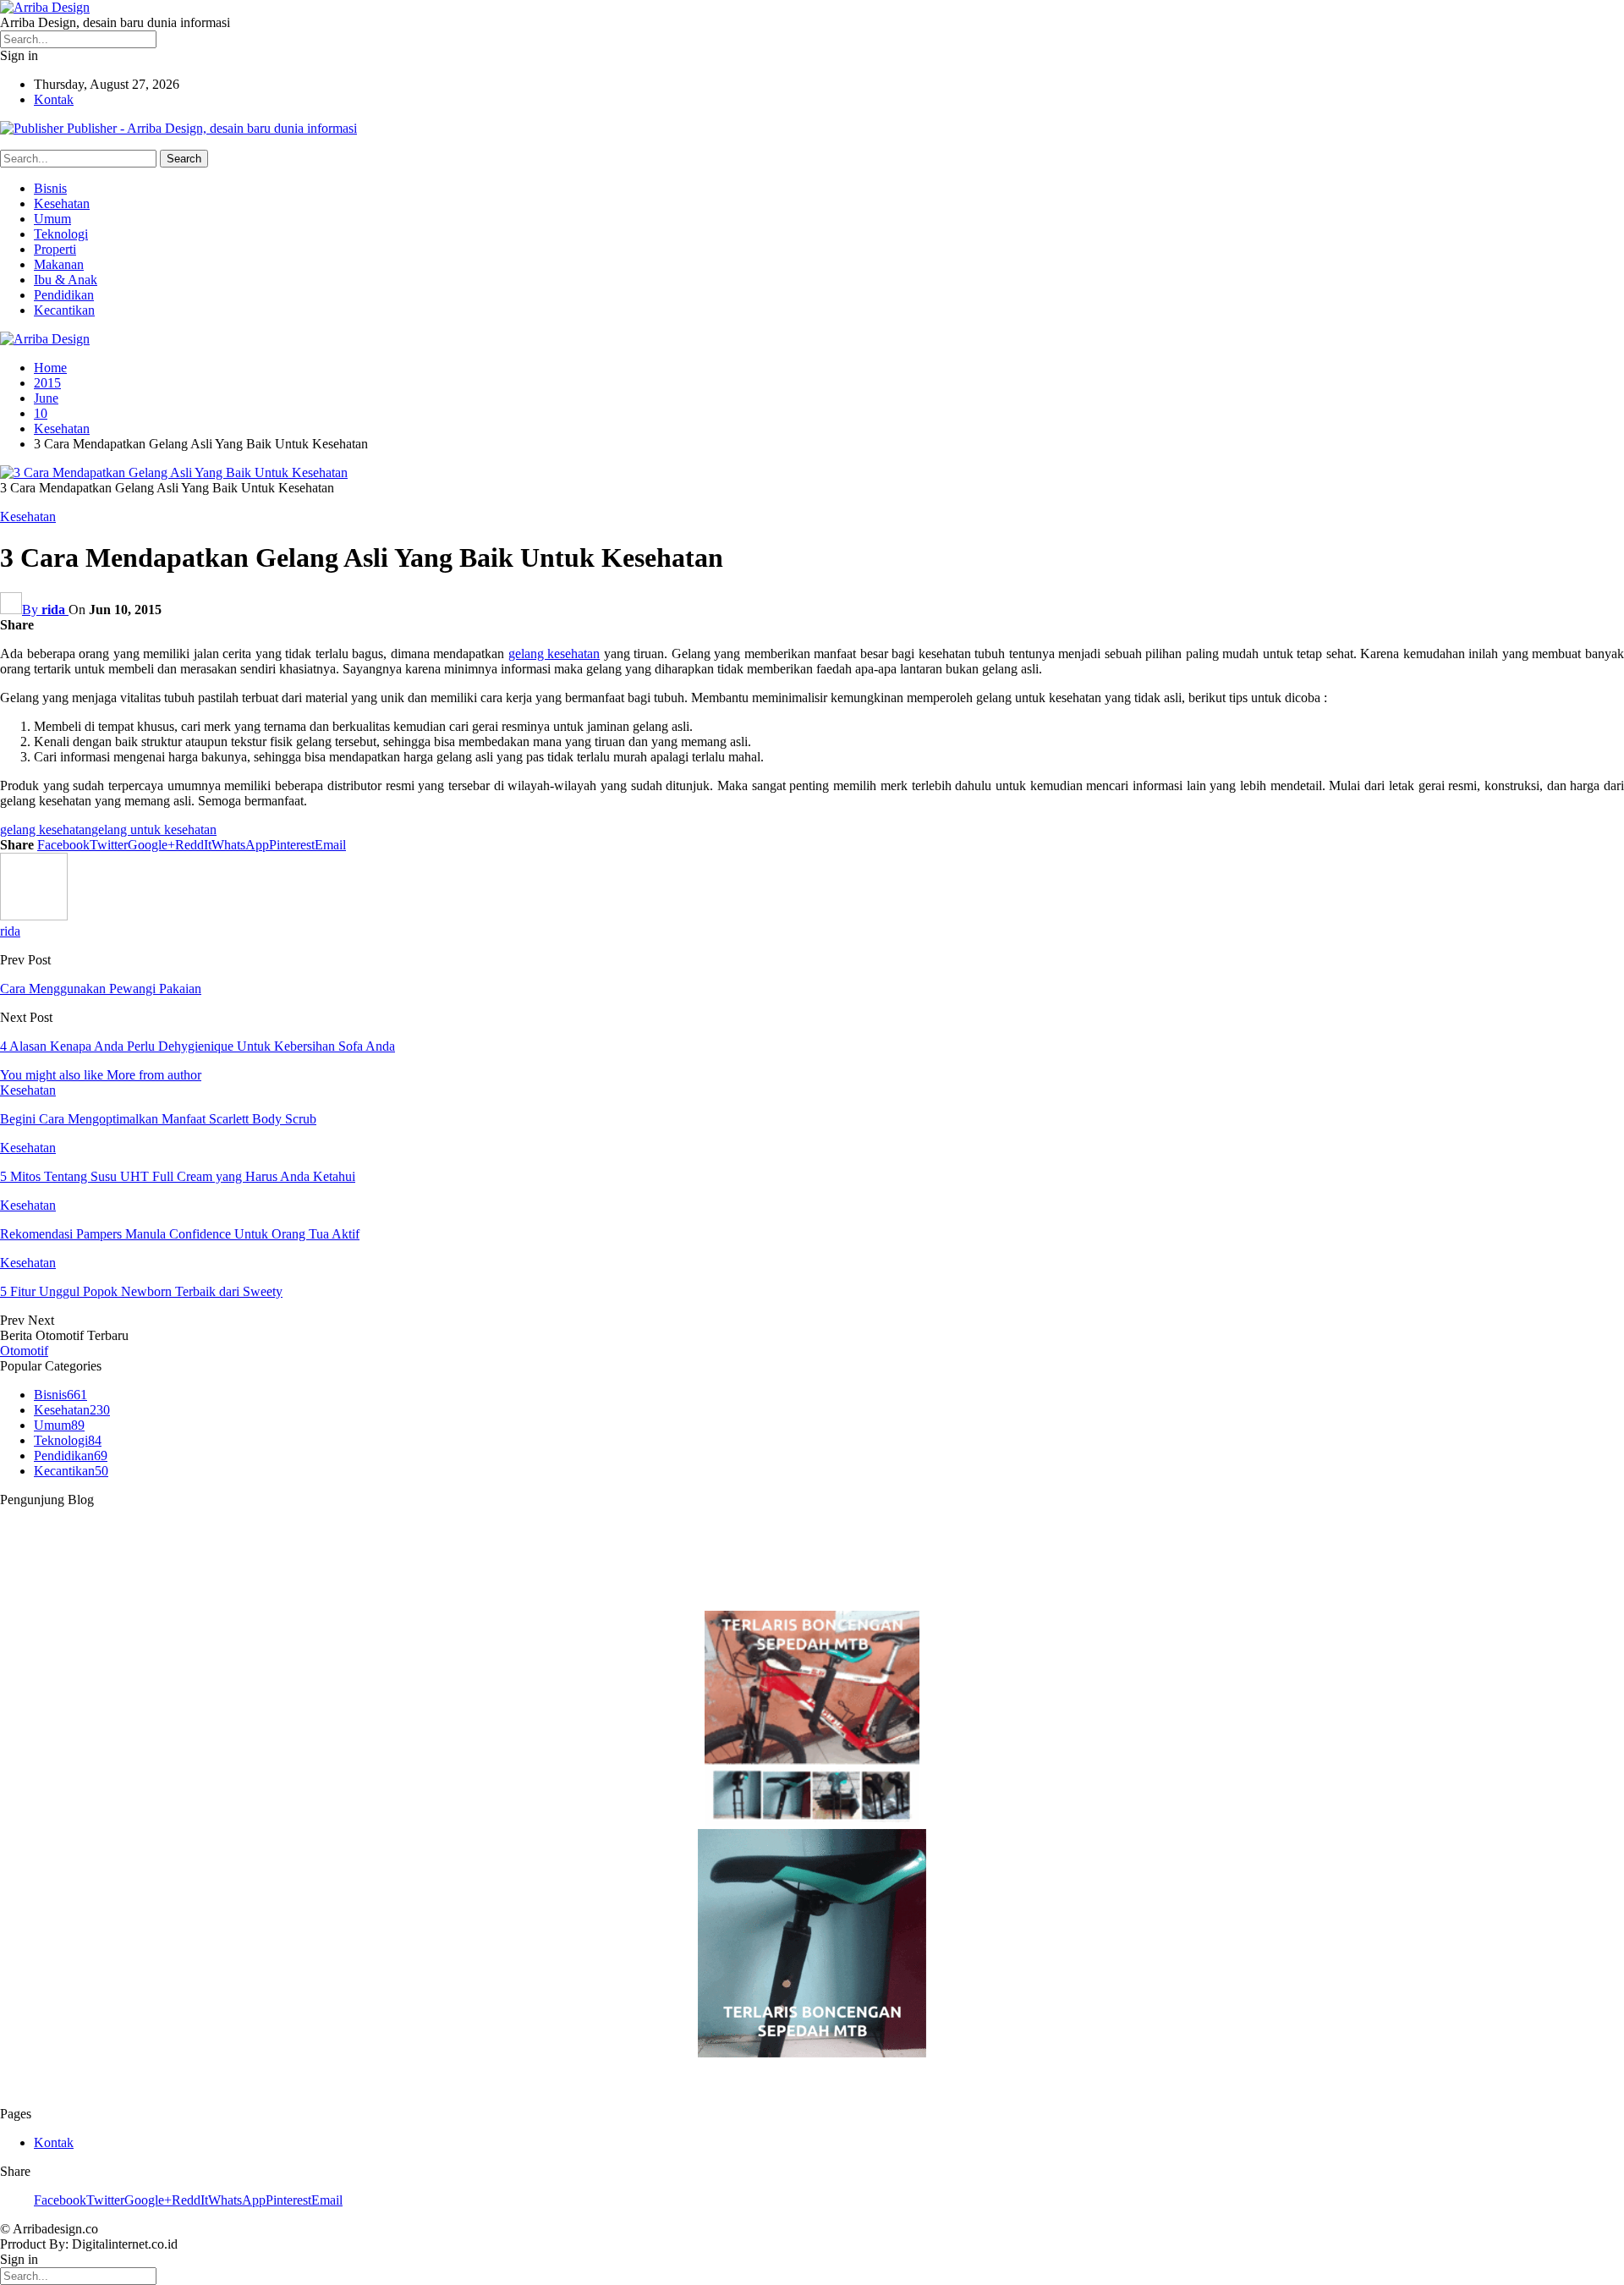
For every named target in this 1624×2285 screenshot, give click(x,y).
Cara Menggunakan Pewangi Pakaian (101, 989)
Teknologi (61, 234)
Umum (52, 219)
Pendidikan (64, 295)
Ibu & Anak (66, 280)
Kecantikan (64, 310)
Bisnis (50, 188)
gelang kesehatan (554, 654)
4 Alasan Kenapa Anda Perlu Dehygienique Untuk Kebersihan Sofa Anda (198, 1046)
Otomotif (24, 1351)
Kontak (54, 99)
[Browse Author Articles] (34, 916)
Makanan (59, 264)
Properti (55, 249)
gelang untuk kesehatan (154, 829)
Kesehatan (62, 203)
